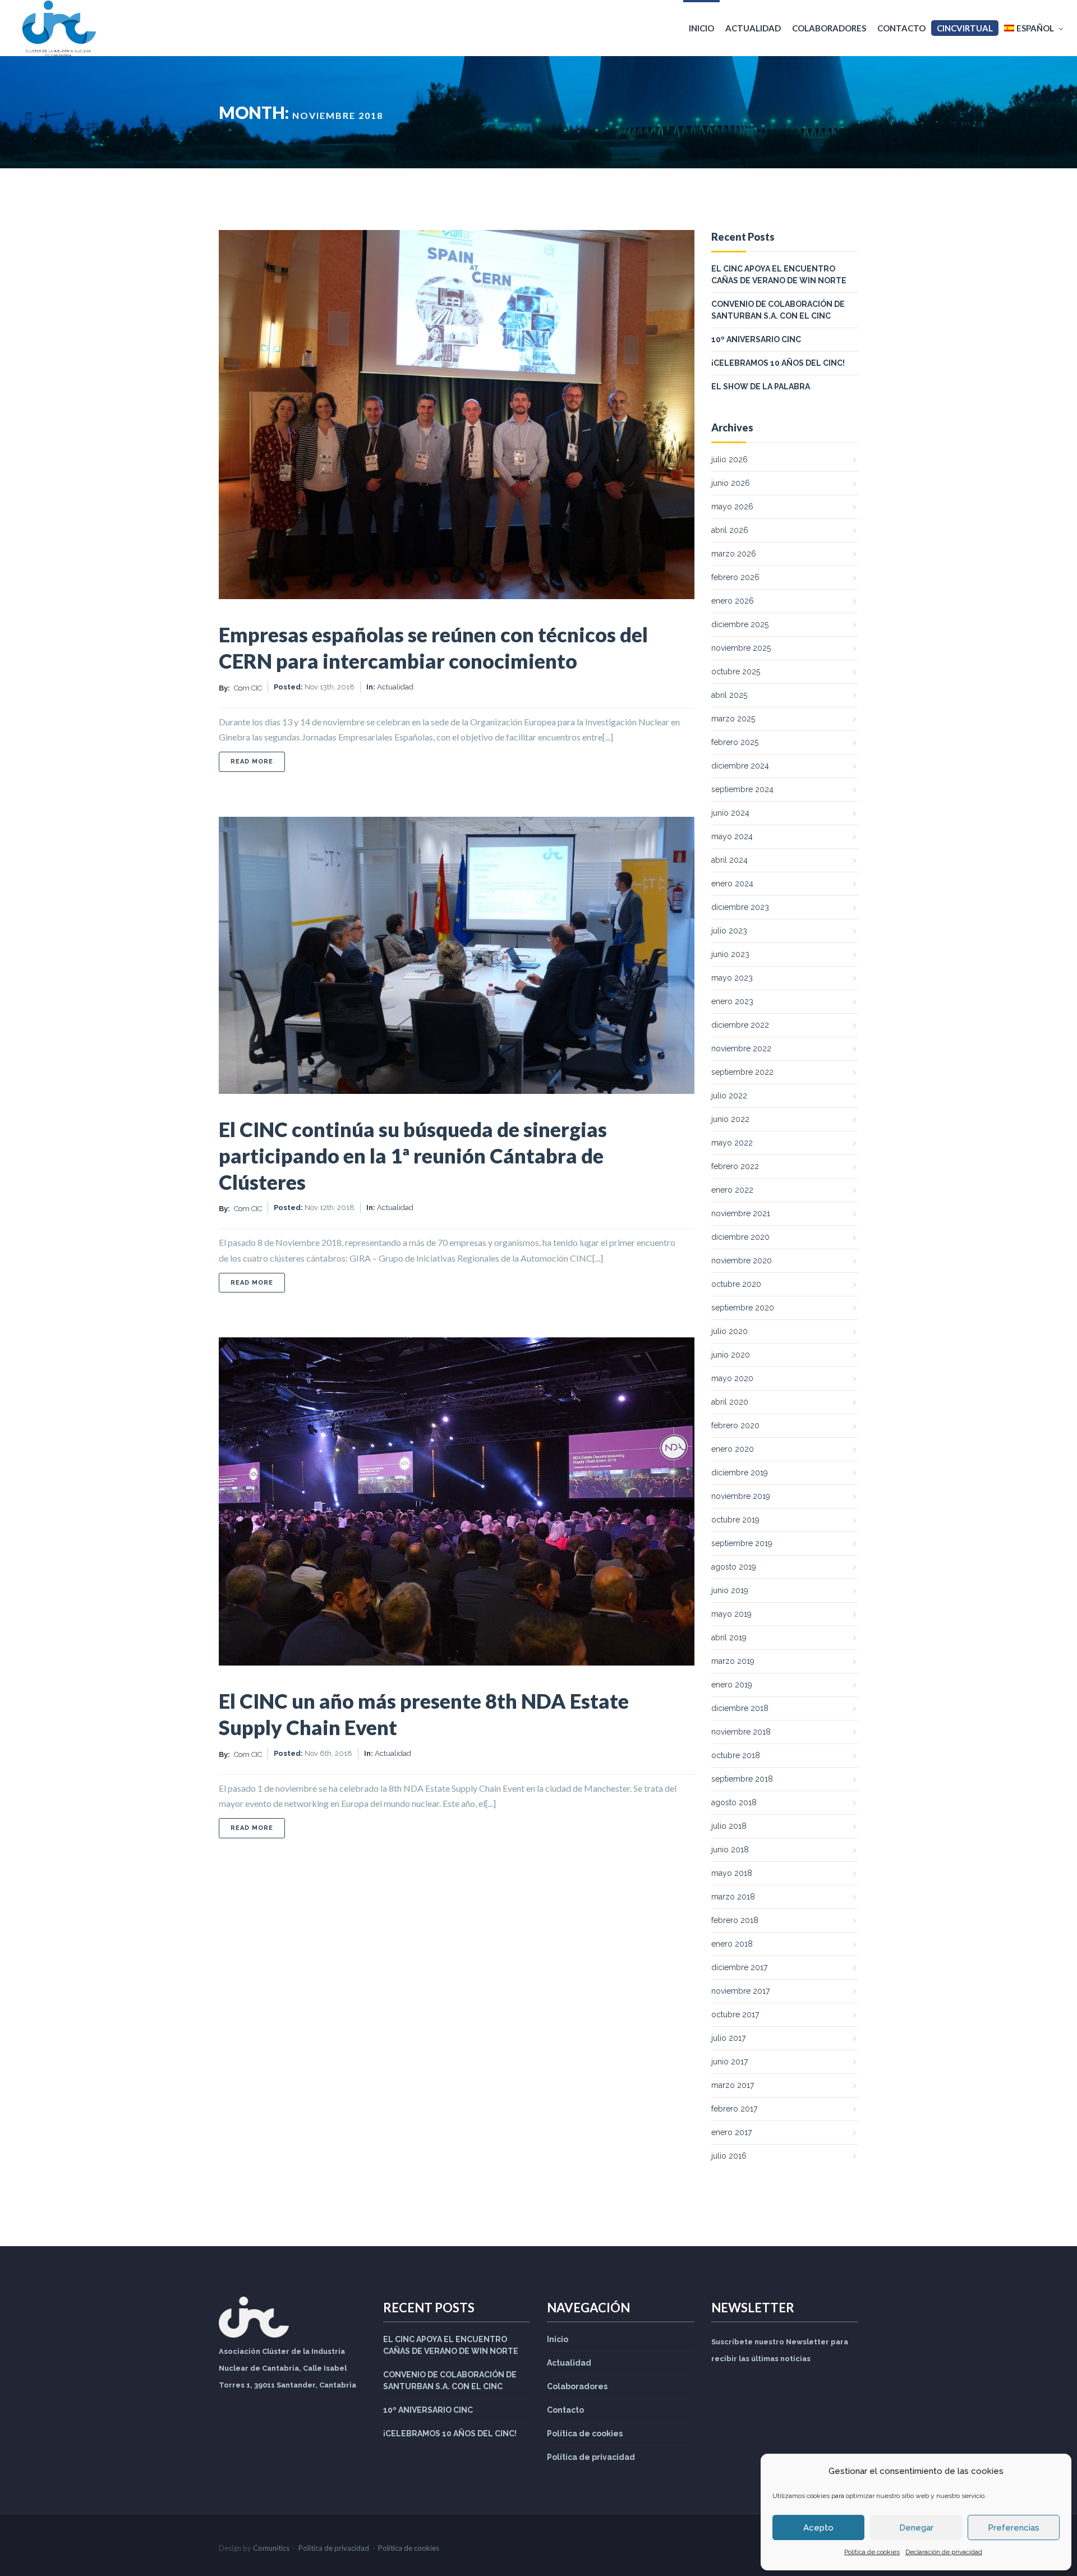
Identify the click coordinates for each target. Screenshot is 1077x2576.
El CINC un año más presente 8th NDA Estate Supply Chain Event (424, 1714)
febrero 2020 (735, 1425)
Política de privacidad (591, 2457)
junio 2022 (730, 1119)
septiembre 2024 (742, 789)
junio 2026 (731, 483)
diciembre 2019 (740, 1473)
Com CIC (248, 688)
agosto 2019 (734, 1567)
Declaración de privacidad (944, 2552)
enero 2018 (732, 1944)
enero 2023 (732, 1001)
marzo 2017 (733, 2085)
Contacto (901, 28)
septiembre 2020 (743, 1308)
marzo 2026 (734, 554)
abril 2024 (729, 860)
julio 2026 (729, 459)
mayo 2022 (732, 1143)
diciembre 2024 (740, 766)
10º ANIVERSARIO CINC (756, 339)
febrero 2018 (735, 1920)
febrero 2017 (734, 2109)
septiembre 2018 (742, 1779)
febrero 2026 (735, 577)
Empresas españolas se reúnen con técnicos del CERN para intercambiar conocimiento (433, 648)
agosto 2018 (734, 1802)
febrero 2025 (735, 742)
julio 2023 (729, 931)
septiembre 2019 (742, 1543)
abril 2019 (729, 1637)
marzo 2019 (733, 1661)
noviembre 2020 (742, 1261)
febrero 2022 (735, 1166)
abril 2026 (730, 530)
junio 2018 (730, 1850)
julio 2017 (728, 2038)
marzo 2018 (733, 1897)
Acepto (818, 2528)
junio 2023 (730, 954)
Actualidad (753, 28)
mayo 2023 (732, 978)
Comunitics (271, 2548)
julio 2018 (729, 1826)
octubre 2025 (736, 671)
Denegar (916, 2528)
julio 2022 (729, 1096)
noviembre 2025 (741, 648)
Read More (258, 761)
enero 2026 (733, 601)
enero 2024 (732, 884)
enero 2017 (731, 2132)
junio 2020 (731, 1355)
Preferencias (1014, 2528)
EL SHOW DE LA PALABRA (761, 387)
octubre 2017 (735, 2014)
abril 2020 (730, 1402)
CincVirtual (965, 28)
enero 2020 (733, 1449)
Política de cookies (872, 2552)
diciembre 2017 (739, 1967)
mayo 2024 (732, 836)
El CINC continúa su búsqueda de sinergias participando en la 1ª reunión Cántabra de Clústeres (413, 1156)
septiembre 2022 (742, 1072)
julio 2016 (729, 2156)
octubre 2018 (736, 1755)
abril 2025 (729, 695)
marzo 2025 (733, 719)
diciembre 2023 (740, 907)
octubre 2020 (736, 1284)
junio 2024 (730, 813)
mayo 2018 (732, 1873)
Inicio (701, 28)
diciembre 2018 (740, 1708)
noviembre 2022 (741, 1048)
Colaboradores (829, 28)
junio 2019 (730, 1590)
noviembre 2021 (741, 1213)
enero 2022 (732, 1190)
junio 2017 (729, 2062)
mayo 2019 (731, 1614)
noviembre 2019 (741, 1496)
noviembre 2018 (741, 1732)
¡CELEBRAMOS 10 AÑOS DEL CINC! (778, 363)
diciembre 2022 (740, 1025)
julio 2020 (729, 1331)
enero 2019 (732, 1685)
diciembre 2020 (740, 1237)
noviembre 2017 (740, 1991)
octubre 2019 (735, 1520)
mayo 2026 (732, 507)
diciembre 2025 (740, 624)
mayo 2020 (732, 1378)
